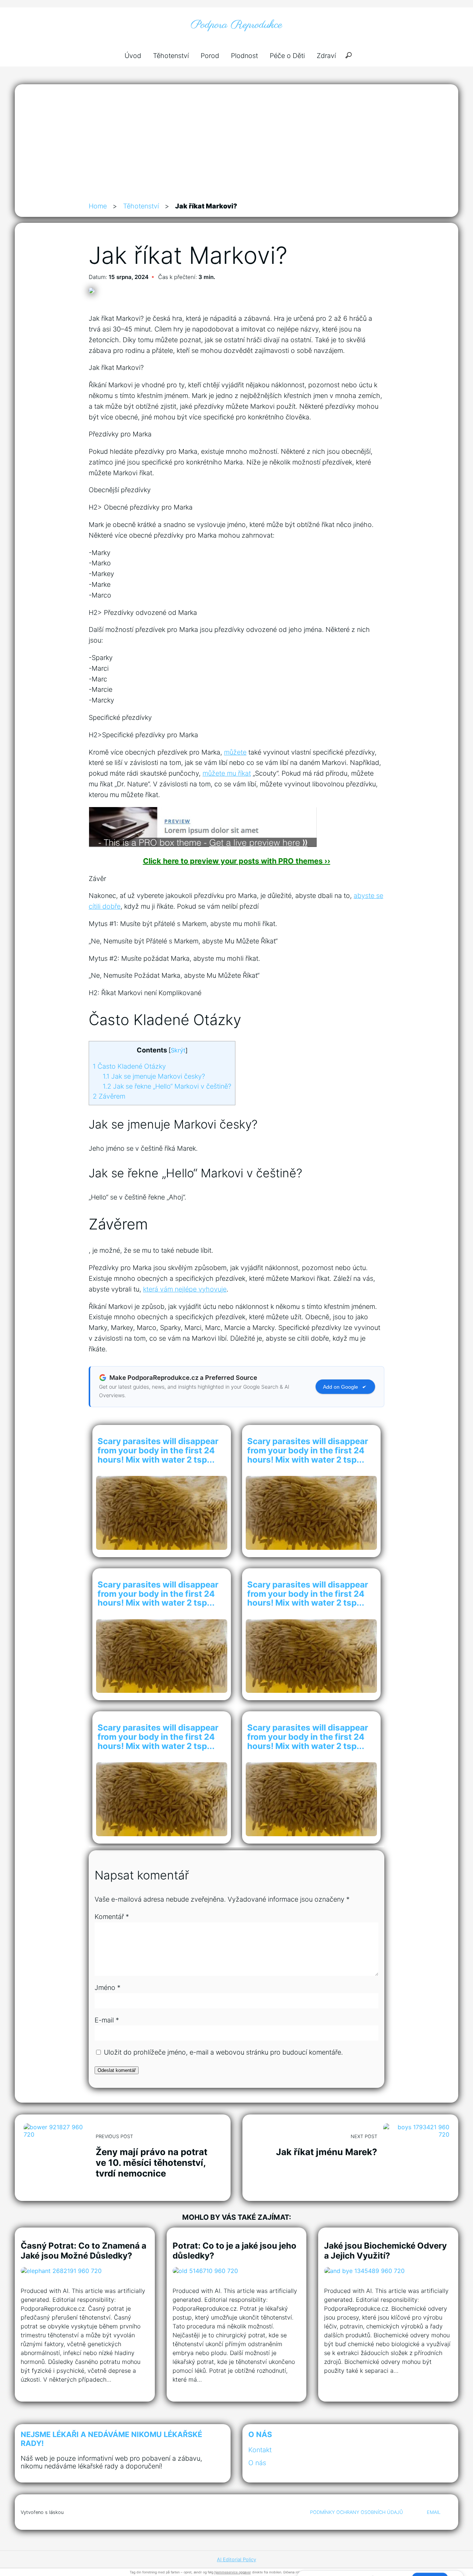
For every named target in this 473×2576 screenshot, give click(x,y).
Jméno (108, 1988)
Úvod (133, 56)
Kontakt (260, 2450)
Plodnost (244, 56)
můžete (235, 752)
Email (434, 2512)
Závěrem (109, 1096)
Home (98, 206)
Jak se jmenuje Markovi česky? (154, 1076)
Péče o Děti (287, 56)
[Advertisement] (236, 146)
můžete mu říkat (227, 773)
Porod (210, 56)
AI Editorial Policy (236, 2559)
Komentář (112, 1917)
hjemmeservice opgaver (233, 2572)
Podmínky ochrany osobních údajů (357, 2512)
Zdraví (326, 56)
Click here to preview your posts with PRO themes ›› (237, 861)
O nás (257, 2463)
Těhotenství (171, 56)
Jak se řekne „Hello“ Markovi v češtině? (167, 1086)
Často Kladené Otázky (129, 1066)
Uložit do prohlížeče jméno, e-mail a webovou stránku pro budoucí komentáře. (223, 2052)
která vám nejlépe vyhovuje (185, 1289)
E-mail (107, 2020)
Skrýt (178, 1050)
